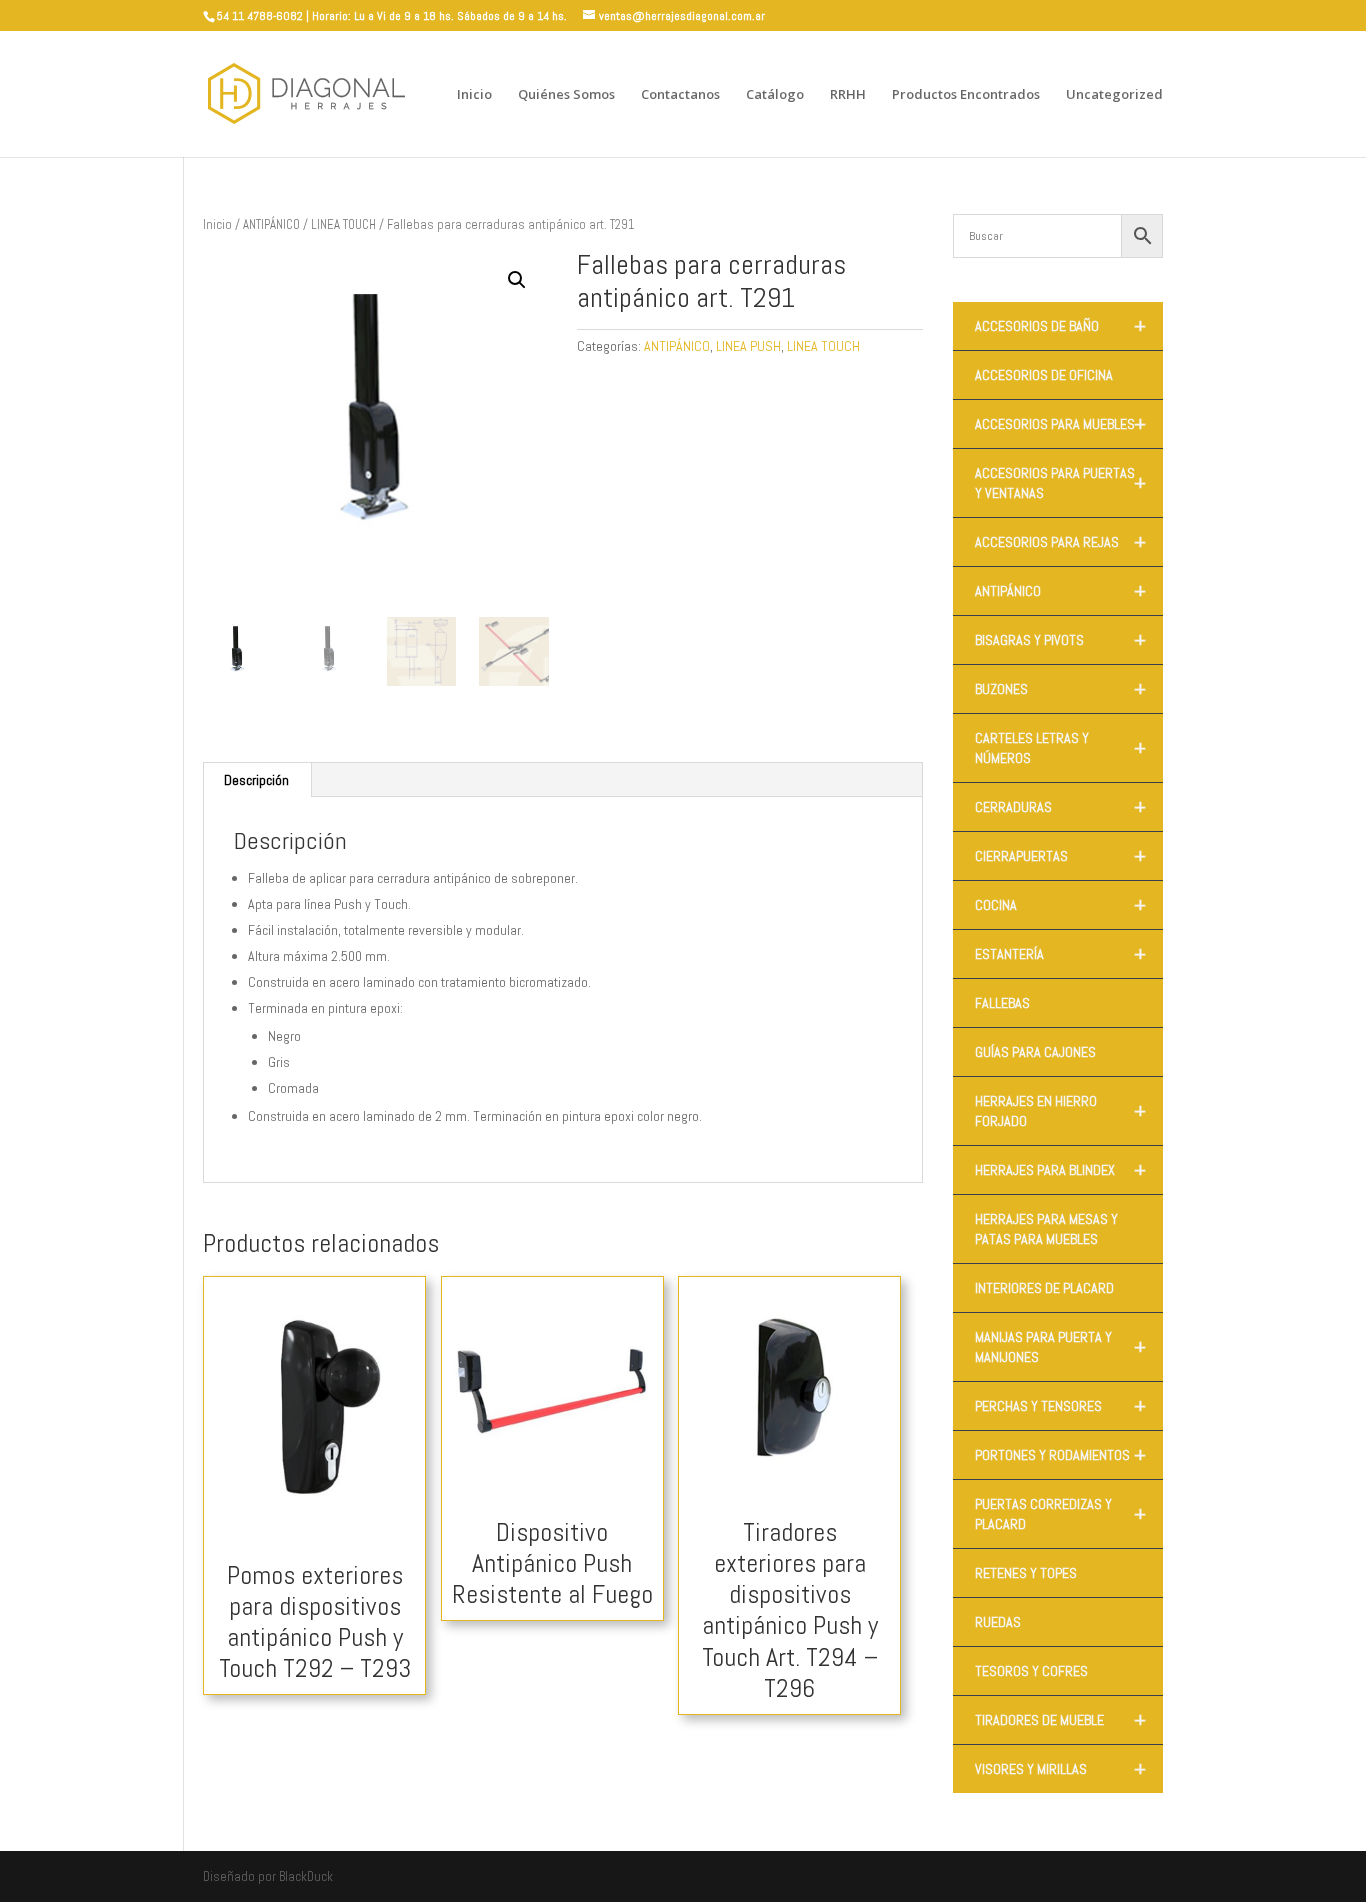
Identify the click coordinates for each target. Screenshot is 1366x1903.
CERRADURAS (1060, 807)
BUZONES (1060, 689)
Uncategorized (1114, 95)
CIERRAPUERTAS (1060, 856)
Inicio (474, 95)
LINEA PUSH (748, 346)
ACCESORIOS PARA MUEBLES (1060, 424)
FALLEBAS (1002, 1003)
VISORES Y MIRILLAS (1060, 1769)
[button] (517, 280)
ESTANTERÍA (1060, 954)
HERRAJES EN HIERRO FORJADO (1060, 1111)
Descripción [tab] (256, 780)
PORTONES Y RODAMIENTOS (1060, 1455)
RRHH (848, 95)
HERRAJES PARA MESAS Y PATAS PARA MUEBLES (1046, 1229)
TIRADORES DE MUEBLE (1060, 1720)
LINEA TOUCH (343, 224)
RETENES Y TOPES (1026, 1573)
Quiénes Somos (566, 95)
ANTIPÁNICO (271, 224)
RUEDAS (998, 1622)
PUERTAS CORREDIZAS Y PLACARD (1060, 1514)
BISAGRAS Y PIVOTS (1060, 640)
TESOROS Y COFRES (1031, 1671)
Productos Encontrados (966, 95)
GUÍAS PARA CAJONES (1035, 1052)
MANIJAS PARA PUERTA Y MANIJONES (1060, 1347)
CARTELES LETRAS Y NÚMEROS (1060, 748)
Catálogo (775, 95)
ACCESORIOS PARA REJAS (1060, 542)
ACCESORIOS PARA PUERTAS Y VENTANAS (1060, 483)
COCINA (1060, 905)
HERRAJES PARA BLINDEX (1060, 1170)
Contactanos (680, 95)
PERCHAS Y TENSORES (1060, 1406)
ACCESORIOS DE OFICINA (1044, 375)
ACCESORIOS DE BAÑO (1060, 326)
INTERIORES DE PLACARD (1044, 1288)
